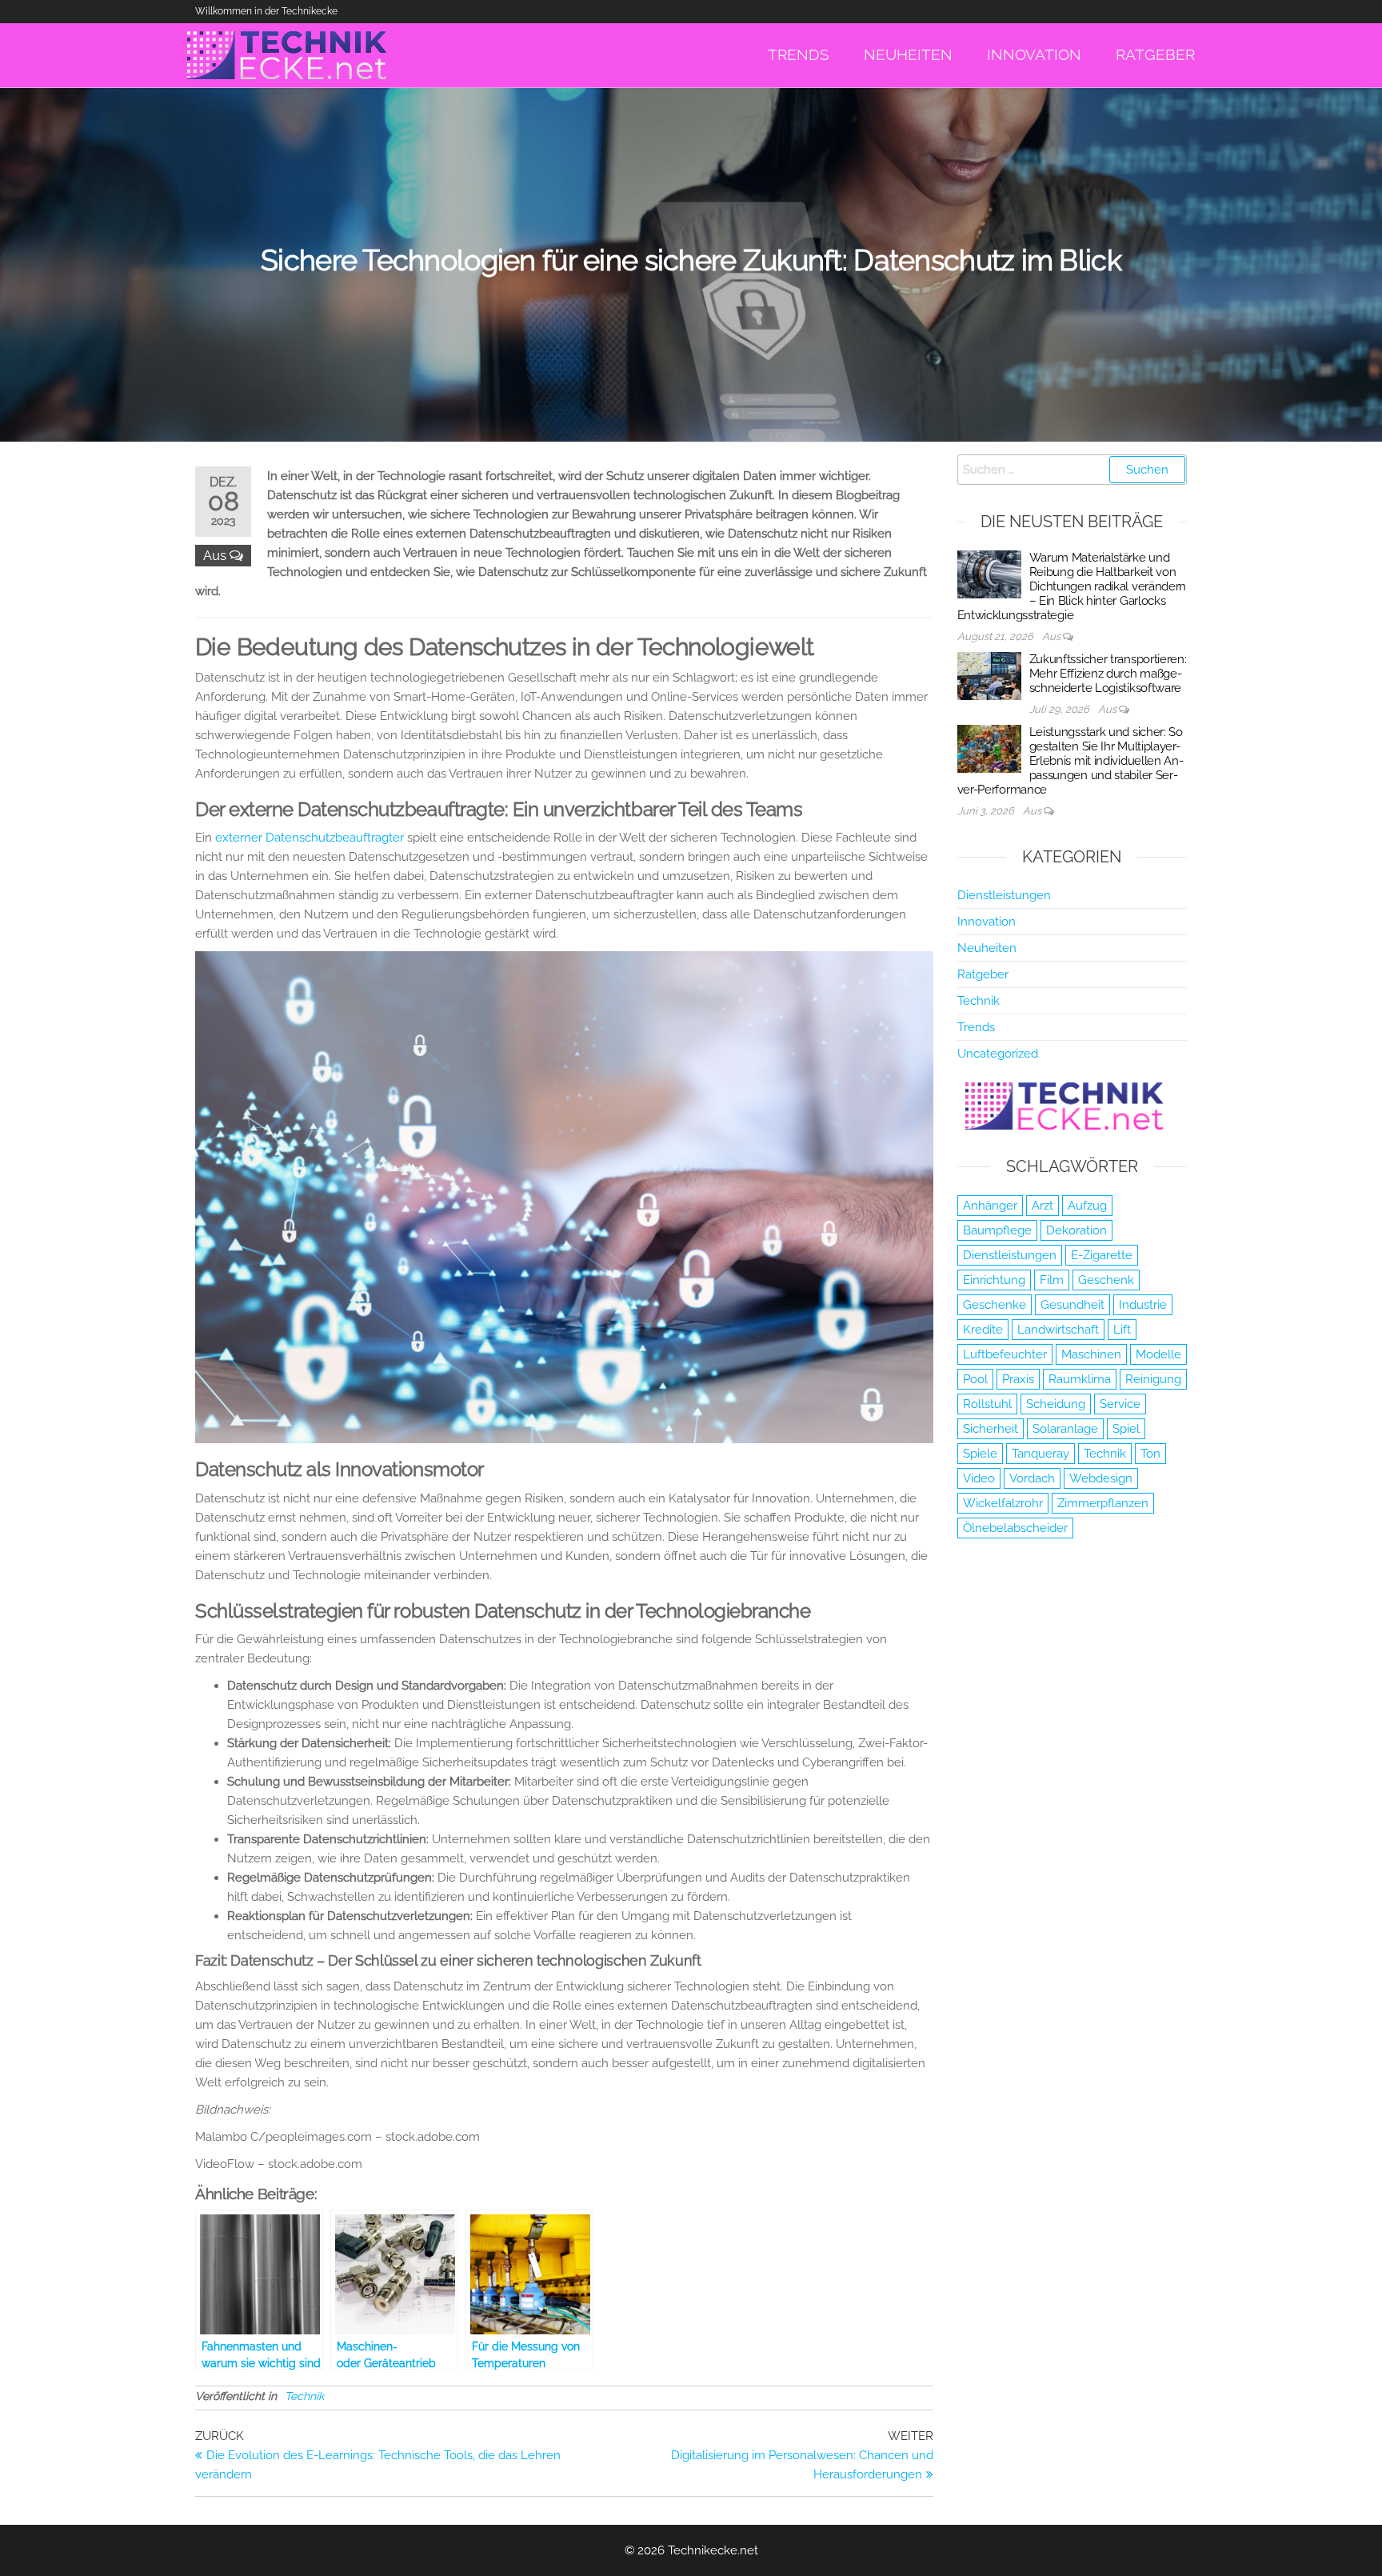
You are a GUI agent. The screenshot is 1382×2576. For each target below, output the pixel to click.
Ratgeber (983, 974)
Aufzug (1087, 1206)
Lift (1122, 1330)
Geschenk (1106, 1280)
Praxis (1018, 1379)
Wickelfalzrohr (1003, 1503)
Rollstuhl (987, 1404)
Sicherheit (991, 1429)
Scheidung (1056, 1404)
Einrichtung (994, 1280)
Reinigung (1153, 1379)
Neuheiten (987, 948)
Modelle (1158, 1354)
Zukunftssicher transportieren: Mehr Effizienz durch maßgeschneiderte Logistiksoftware (1108, 674)
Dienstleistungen (1004, 895)
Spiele (980, 1454)
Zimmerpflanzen (1103, 1503)
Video (979, 1478)
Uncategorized (998, 1054)
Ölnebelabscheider (1015, 1528)
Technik (304, 2396)
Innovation (987, 922)
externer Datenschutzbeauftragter (310, 838)
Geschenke (995, 1305)
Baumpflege (997, 1230)
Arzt (1042, 1206)
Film (1052, 1280)
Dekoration (1076, 1230)
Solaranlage (1065, 1429)
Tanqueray (1040, 1454)
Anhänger (990, 1206)
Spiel (1126, 1429)
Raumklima (1080, 1379)
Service (1120, 1404)
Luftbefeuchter (1005, 1354)
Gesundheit (1072, 1305)
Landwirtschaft (1058, 1330)
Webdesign (1101, 1478)
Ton (1150, 1454)
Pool (975, 1379)
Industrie (1143, 1305)
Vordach (1032, 1478)
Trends (976, 1027)
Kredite (983, 1330)
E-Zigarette (1102, 1255)
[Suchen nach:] (1072, 470)
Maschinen (1091, 1354)
